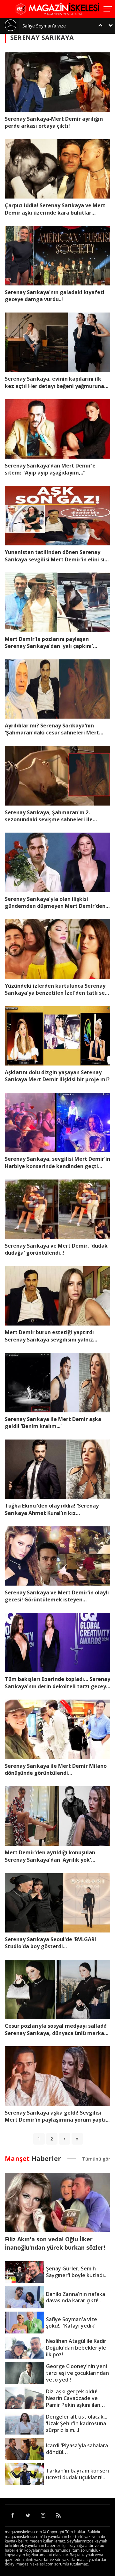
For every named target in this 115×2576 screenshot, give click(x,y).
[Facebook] (12, 2515)
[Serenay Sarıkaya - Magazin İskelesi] (57, 8)
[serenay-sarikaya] (65, 2139)
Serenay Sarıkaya (42, 38)
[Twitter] (28, 2515)
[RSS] (58, 2515)
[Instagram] (43, 2515)
